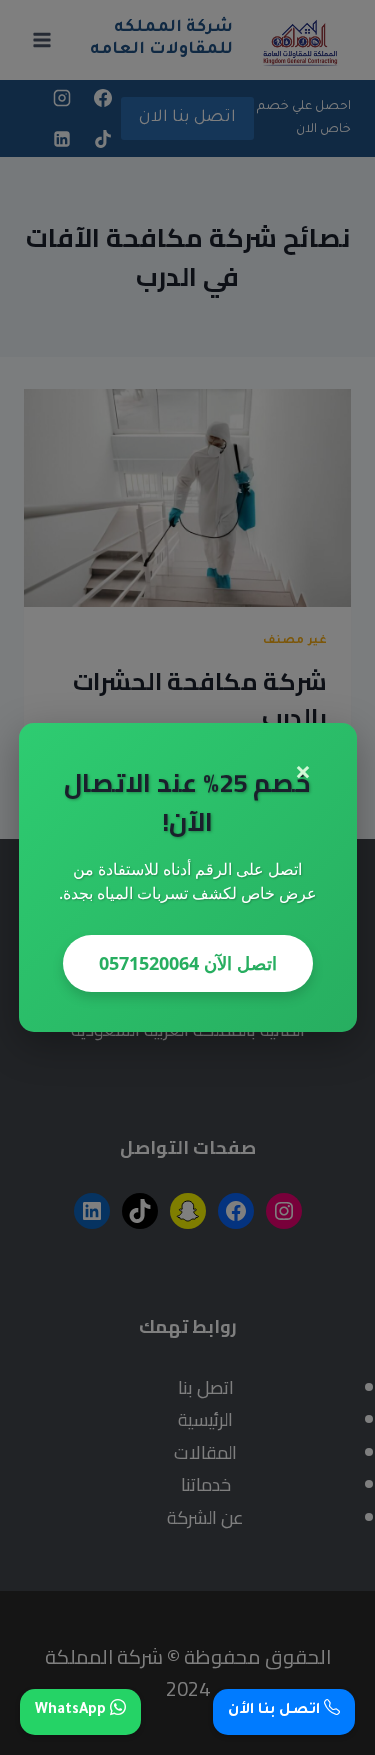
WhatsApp (72, 1711)
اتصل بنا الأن (276, 1711)
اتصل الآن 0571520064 (188, 963)
